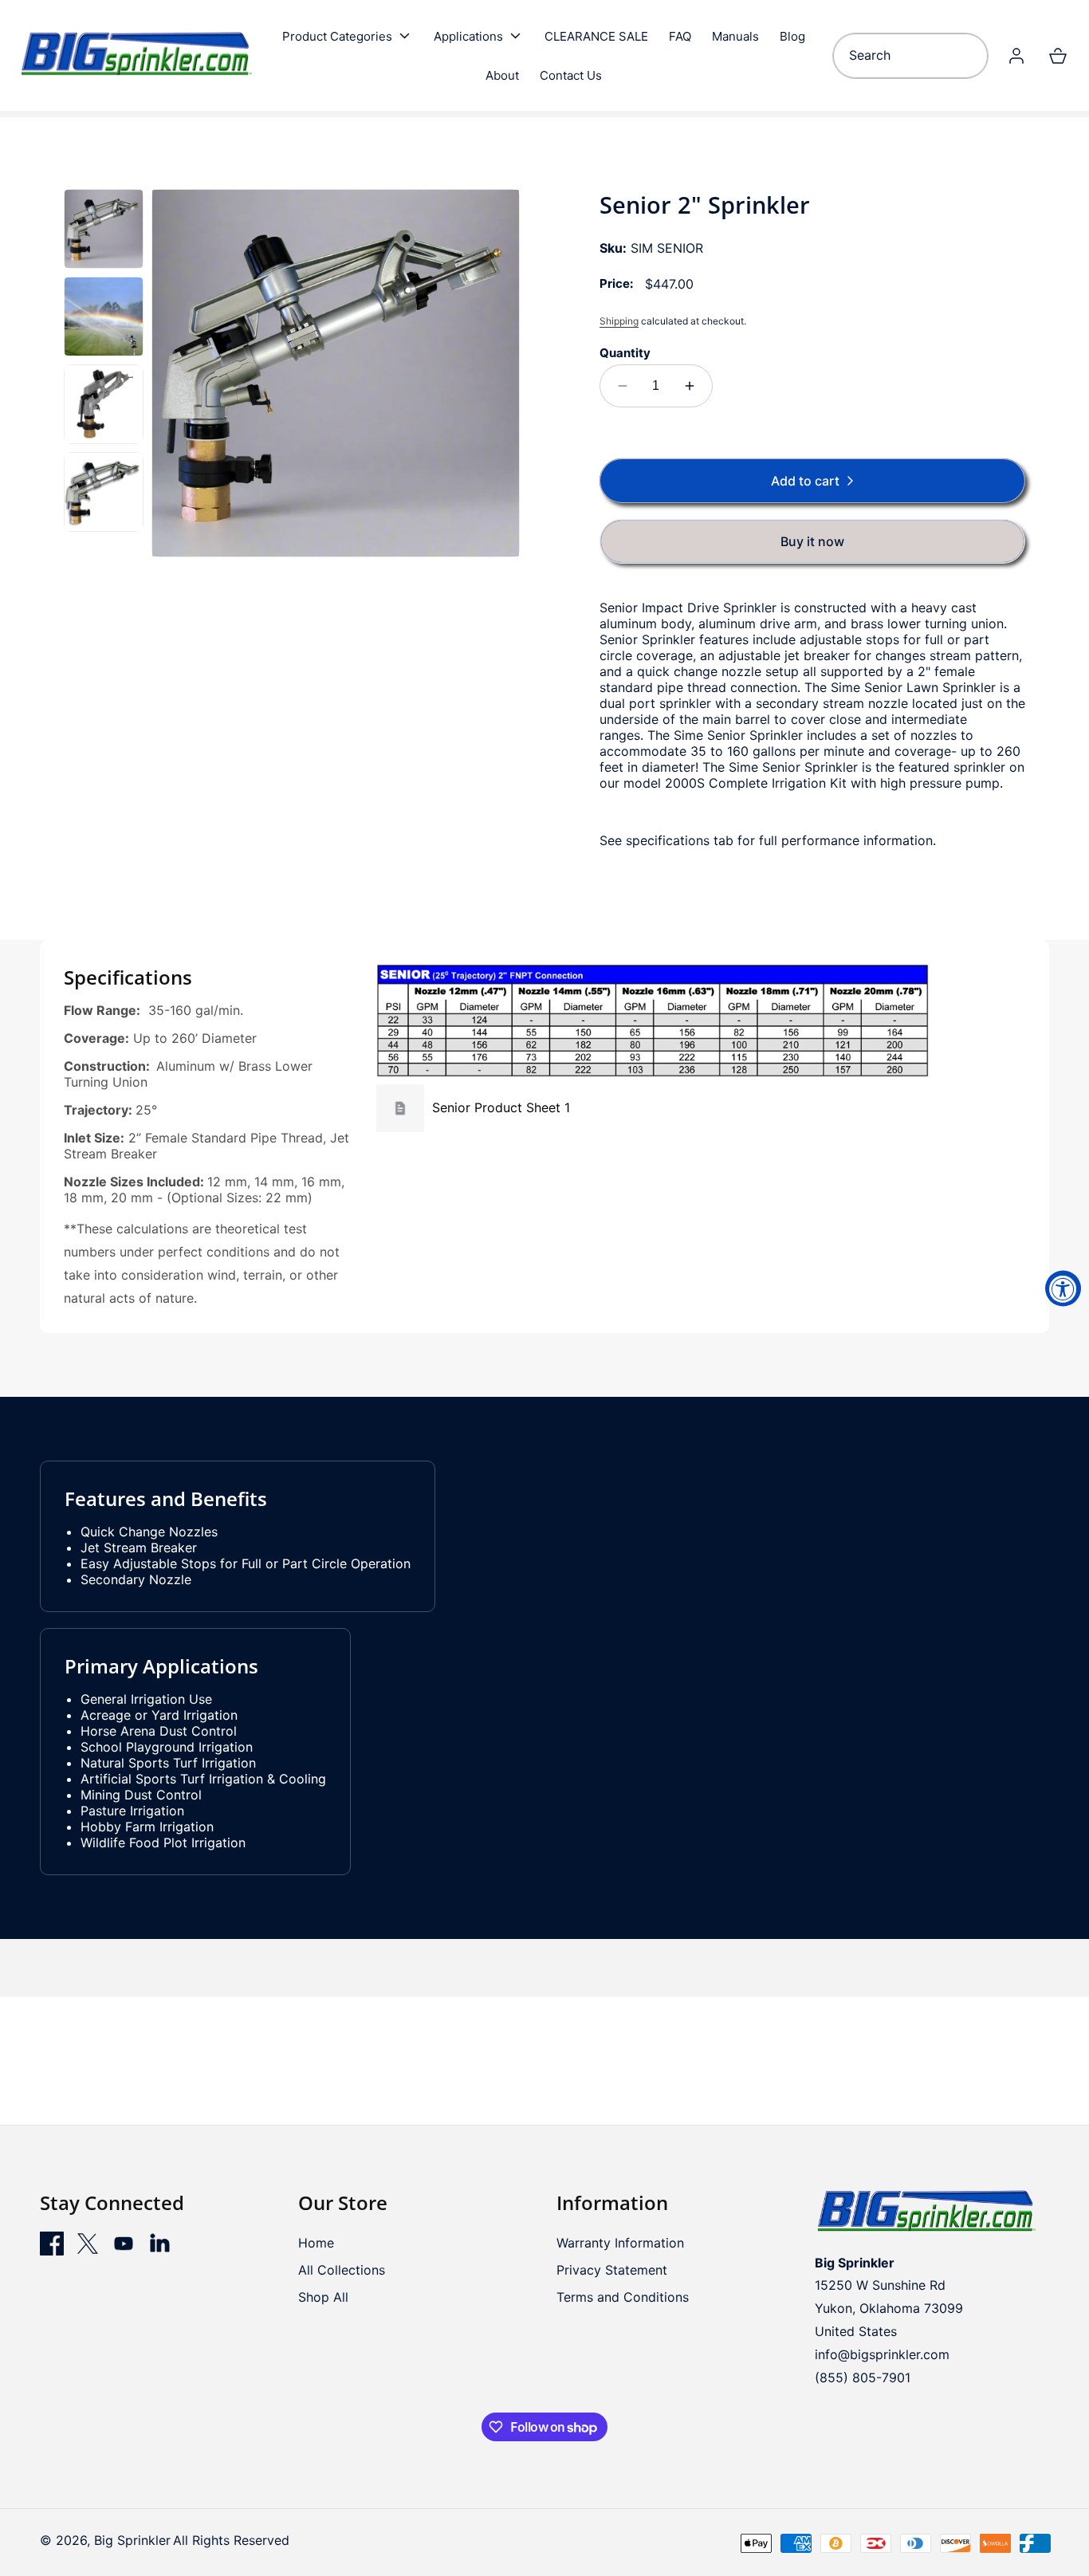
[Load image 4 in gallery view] (104, 492)
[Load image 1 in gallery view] (104, 229)
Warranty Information (620, 2243)
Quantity (625, 353)
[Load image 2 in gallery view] (104, 317)
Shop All (323, 2297)
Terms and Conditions (623, 2297)
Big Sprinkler (132, 2540)
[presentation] (336, 373)
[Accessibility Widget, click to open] (1063, 1288)
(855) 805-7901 (863, 2377)
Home (316, 2243)
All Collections (342, 2270)
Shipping (619, 321)
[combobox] (910, 56)
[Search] (970, 56)
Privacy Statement (612, 2270)
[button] (348, 36)
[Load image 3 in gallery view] (104, 404)
